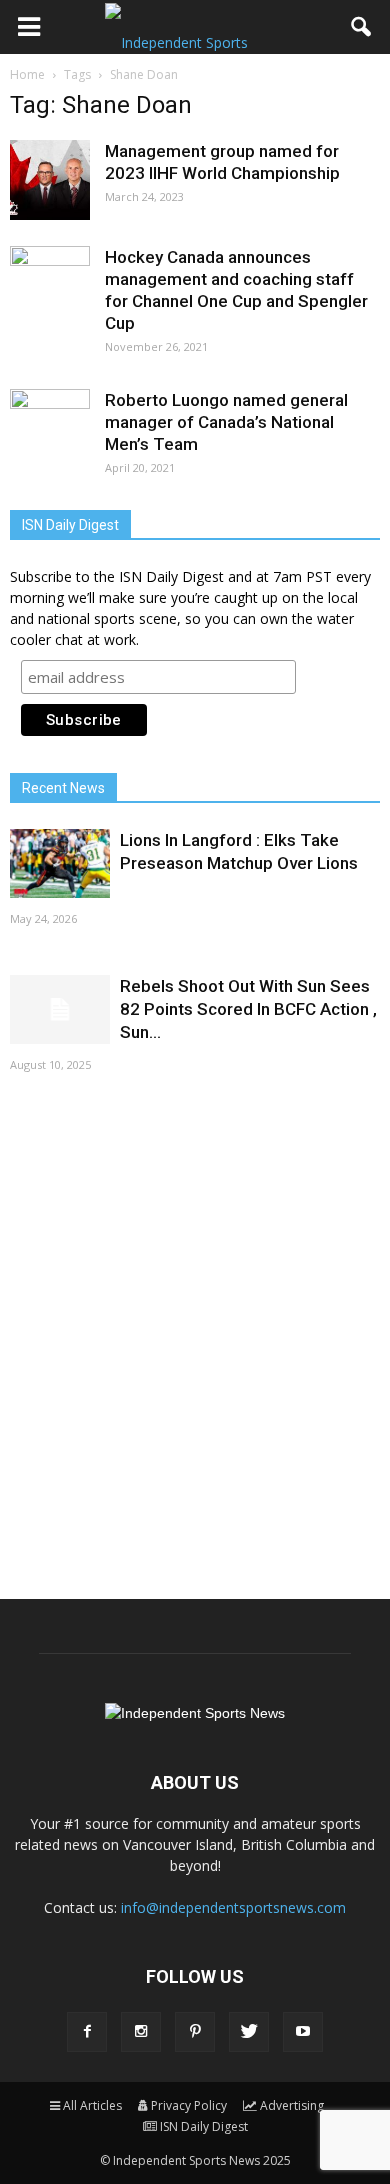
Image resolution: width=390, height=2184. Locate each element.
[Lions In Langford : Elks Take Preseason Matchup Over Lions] (60, 863)
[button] (362, 27)
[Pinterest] (195, 2032)
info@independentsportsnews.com (233, 1907)
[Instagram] (141, 2032)
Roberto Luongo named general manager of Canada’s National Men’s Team (226, 422)
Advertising (292, 2105)
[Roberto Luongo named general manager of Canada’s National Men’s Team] (50, 429)
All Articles (92, 2105)
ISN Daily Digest (204, 2126)
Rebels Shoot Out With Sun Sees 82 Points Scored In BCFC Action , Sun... (248, 1009)
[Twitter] (249, 2032)
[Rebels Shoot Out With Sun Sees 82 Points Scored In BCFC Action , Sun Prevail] (60, 1009)
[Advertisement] (195, 1334)
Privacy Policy (189, 2105)
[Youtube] (303, 2032)
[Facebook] (87, 2032)
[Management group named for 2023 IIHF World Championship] (50, 180)
